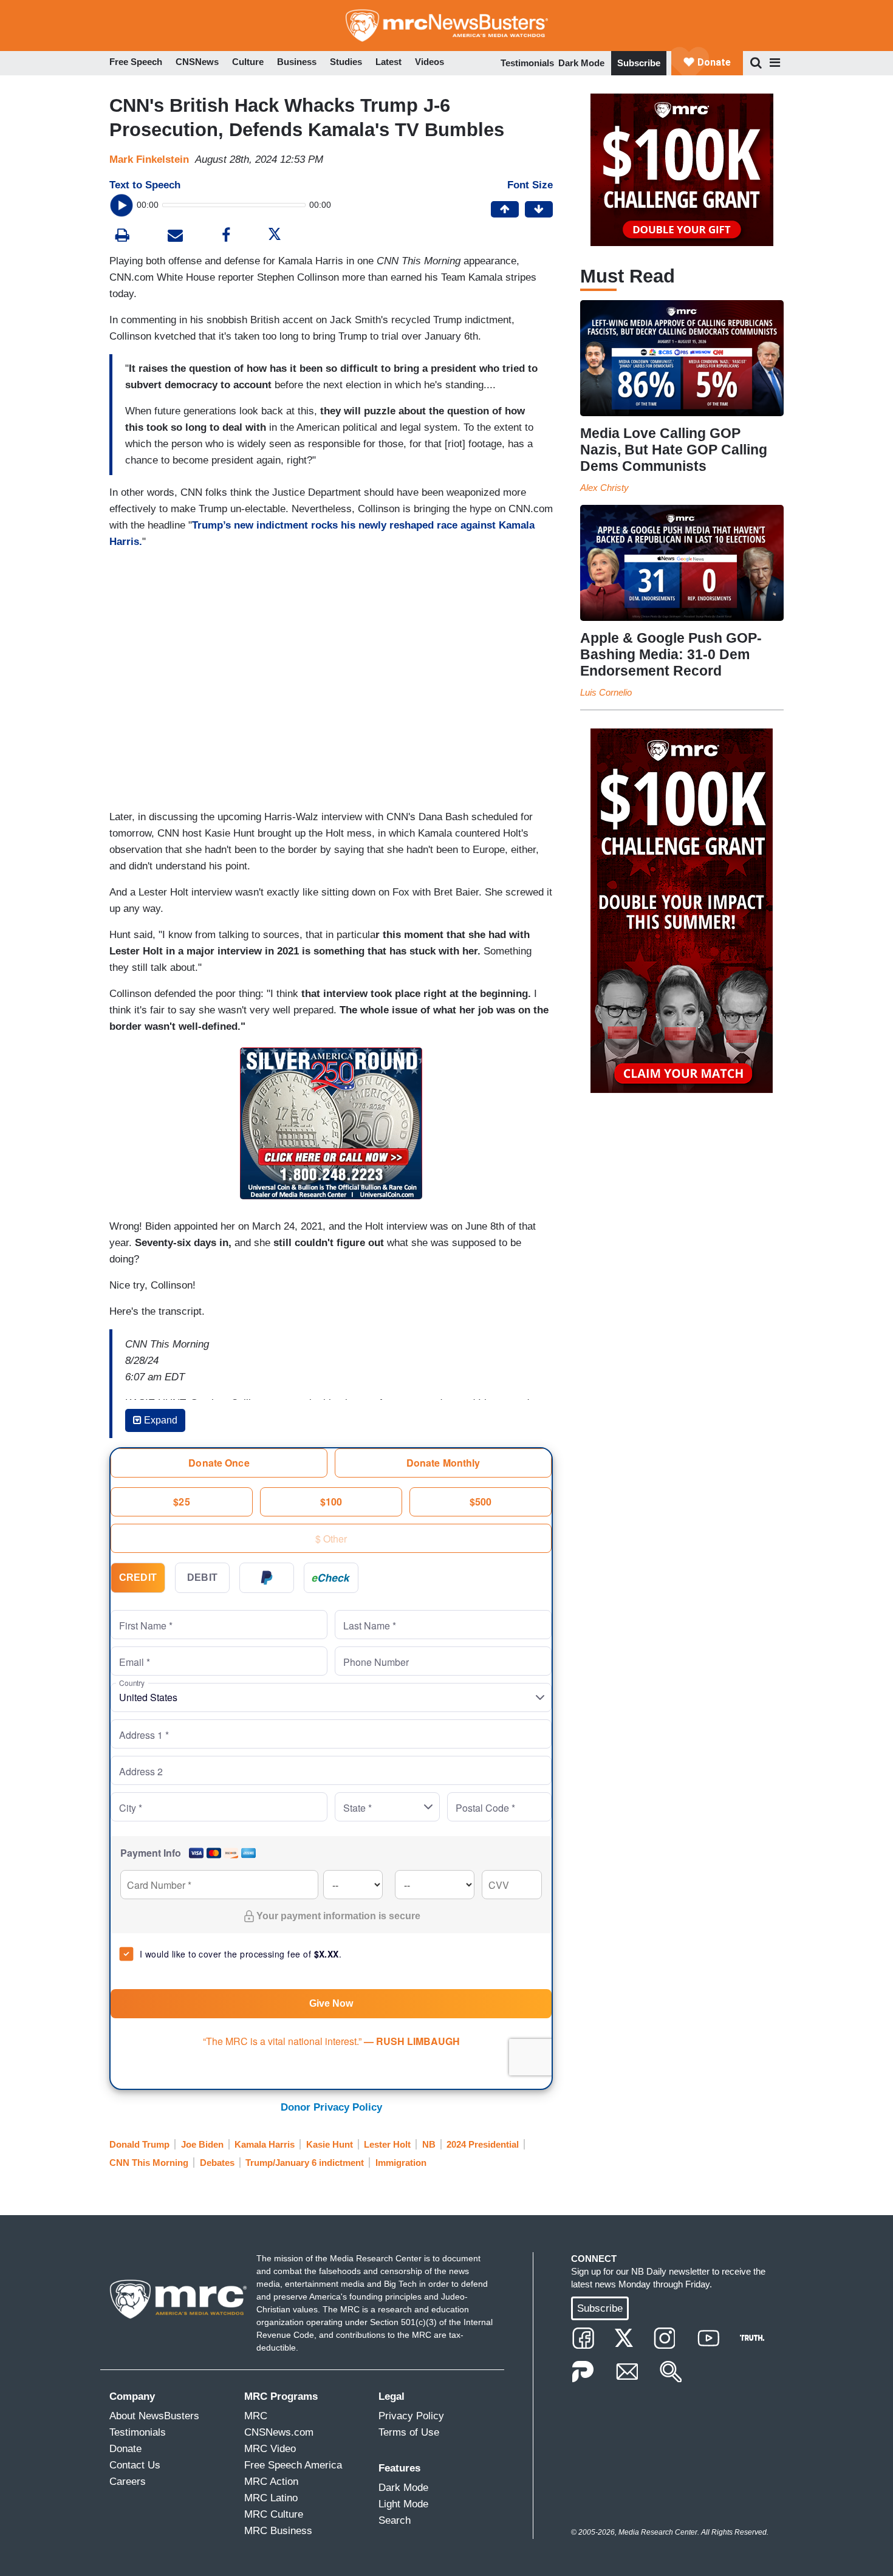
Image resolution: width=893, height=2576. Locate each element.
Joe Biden (202, 2144)
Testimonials (527, 63)
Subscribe (639, 63)
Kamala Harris (265, 2144)
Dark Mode (581, 63)
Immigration (401, 2163)
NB (429, 2144)
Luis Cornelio (606, 692)
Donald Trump (139, 2144)
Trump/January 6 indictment (305, 2163)
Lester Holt (387, 2144)
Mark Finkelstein (149, 159)
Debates (217, 2163)
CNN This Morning (149, 2163)
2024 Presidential (483, 2144)
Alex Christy (604, 488)
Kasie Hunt (330, 2144)
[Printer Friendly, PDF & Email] (175, 237)
